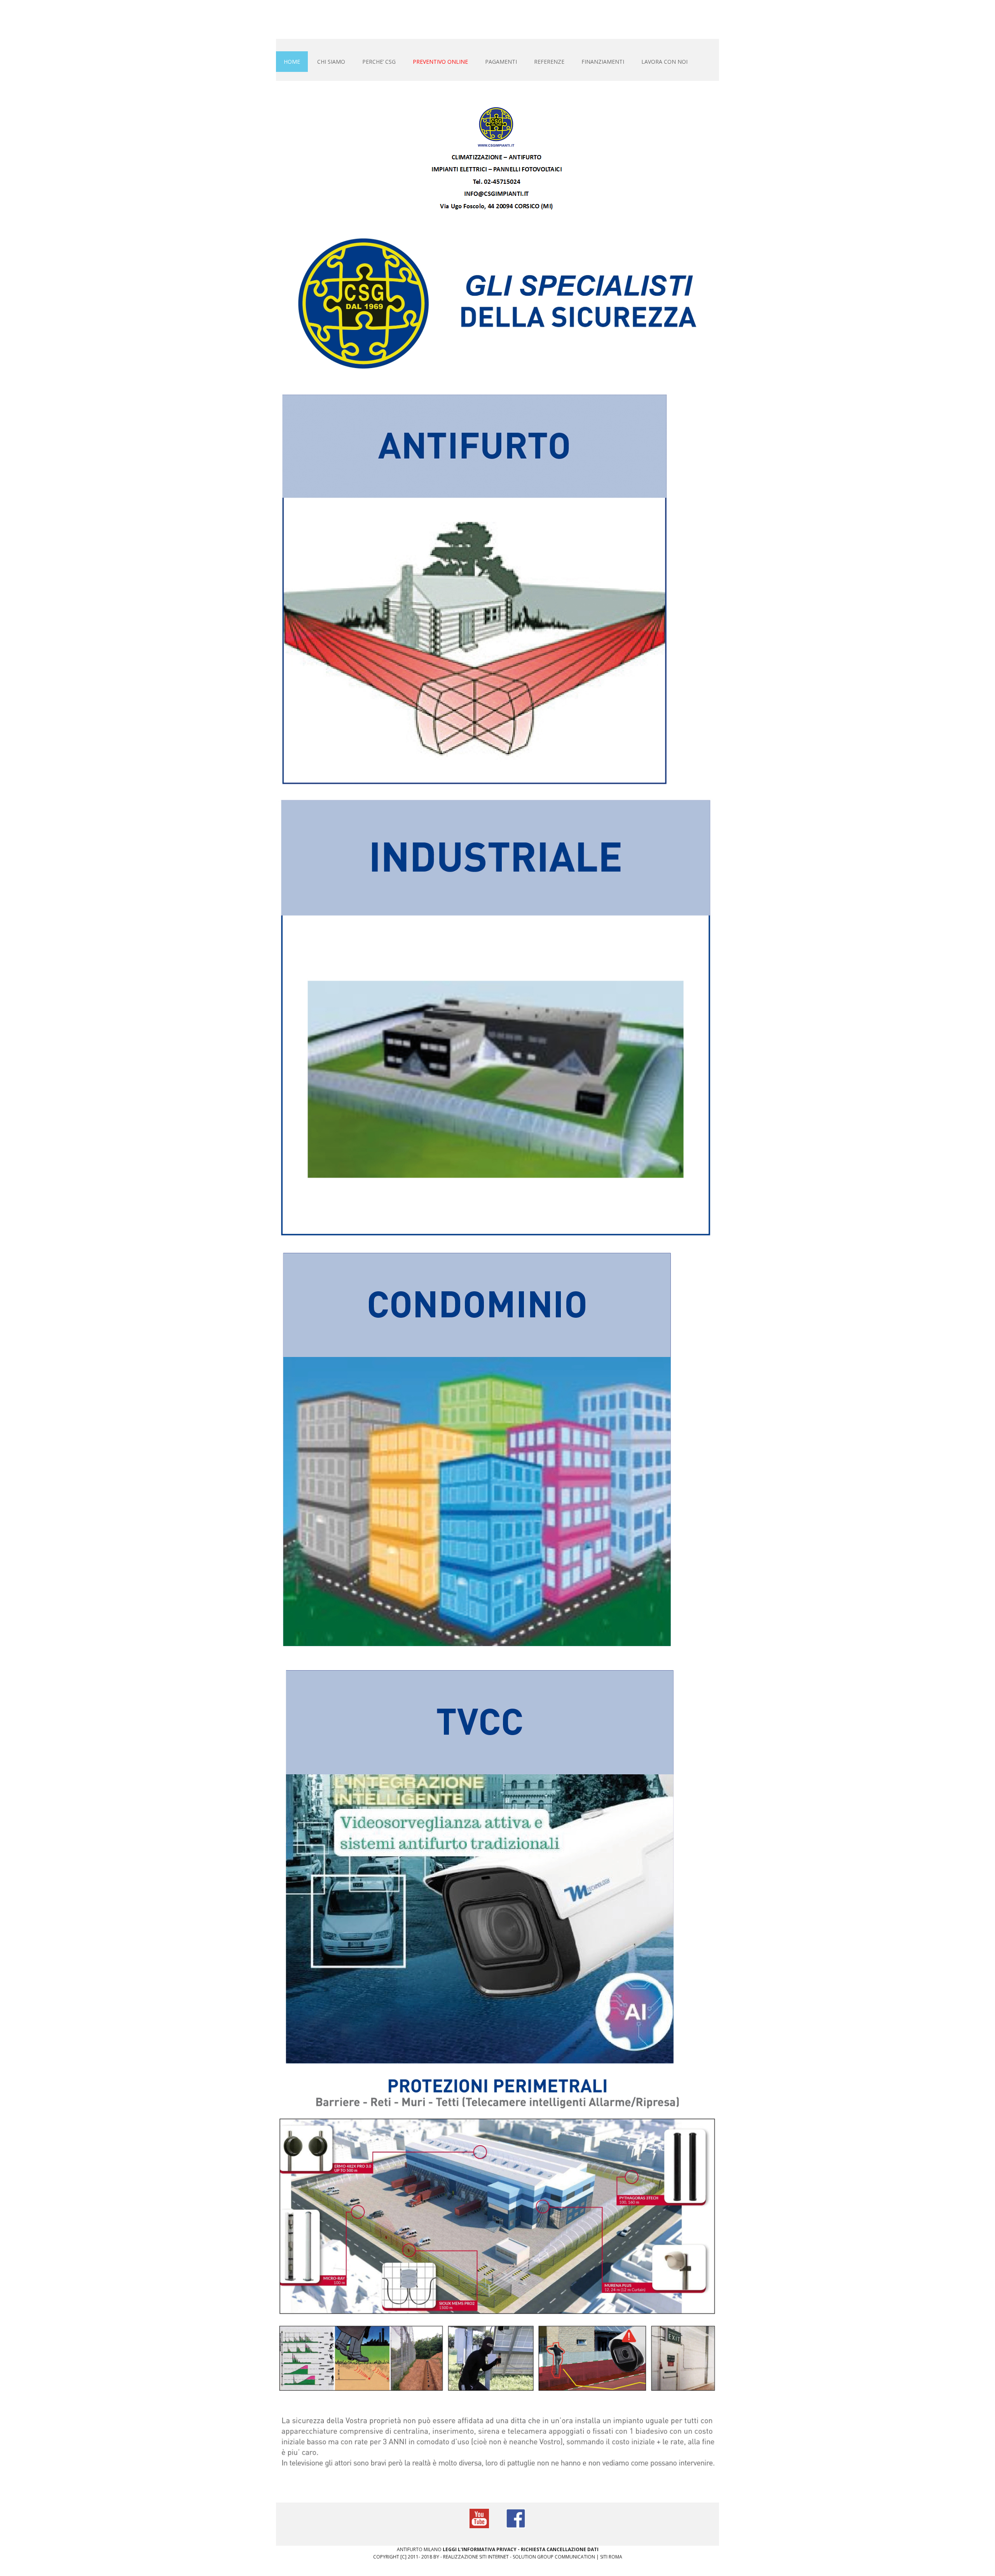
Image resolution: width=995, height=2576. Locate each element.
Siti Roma (611, 2557)
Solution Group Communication (554, 2557)
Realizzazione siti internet (476, 2557)
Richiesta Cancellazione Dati (560, 2549)
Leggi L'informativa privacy (480, 2549)
